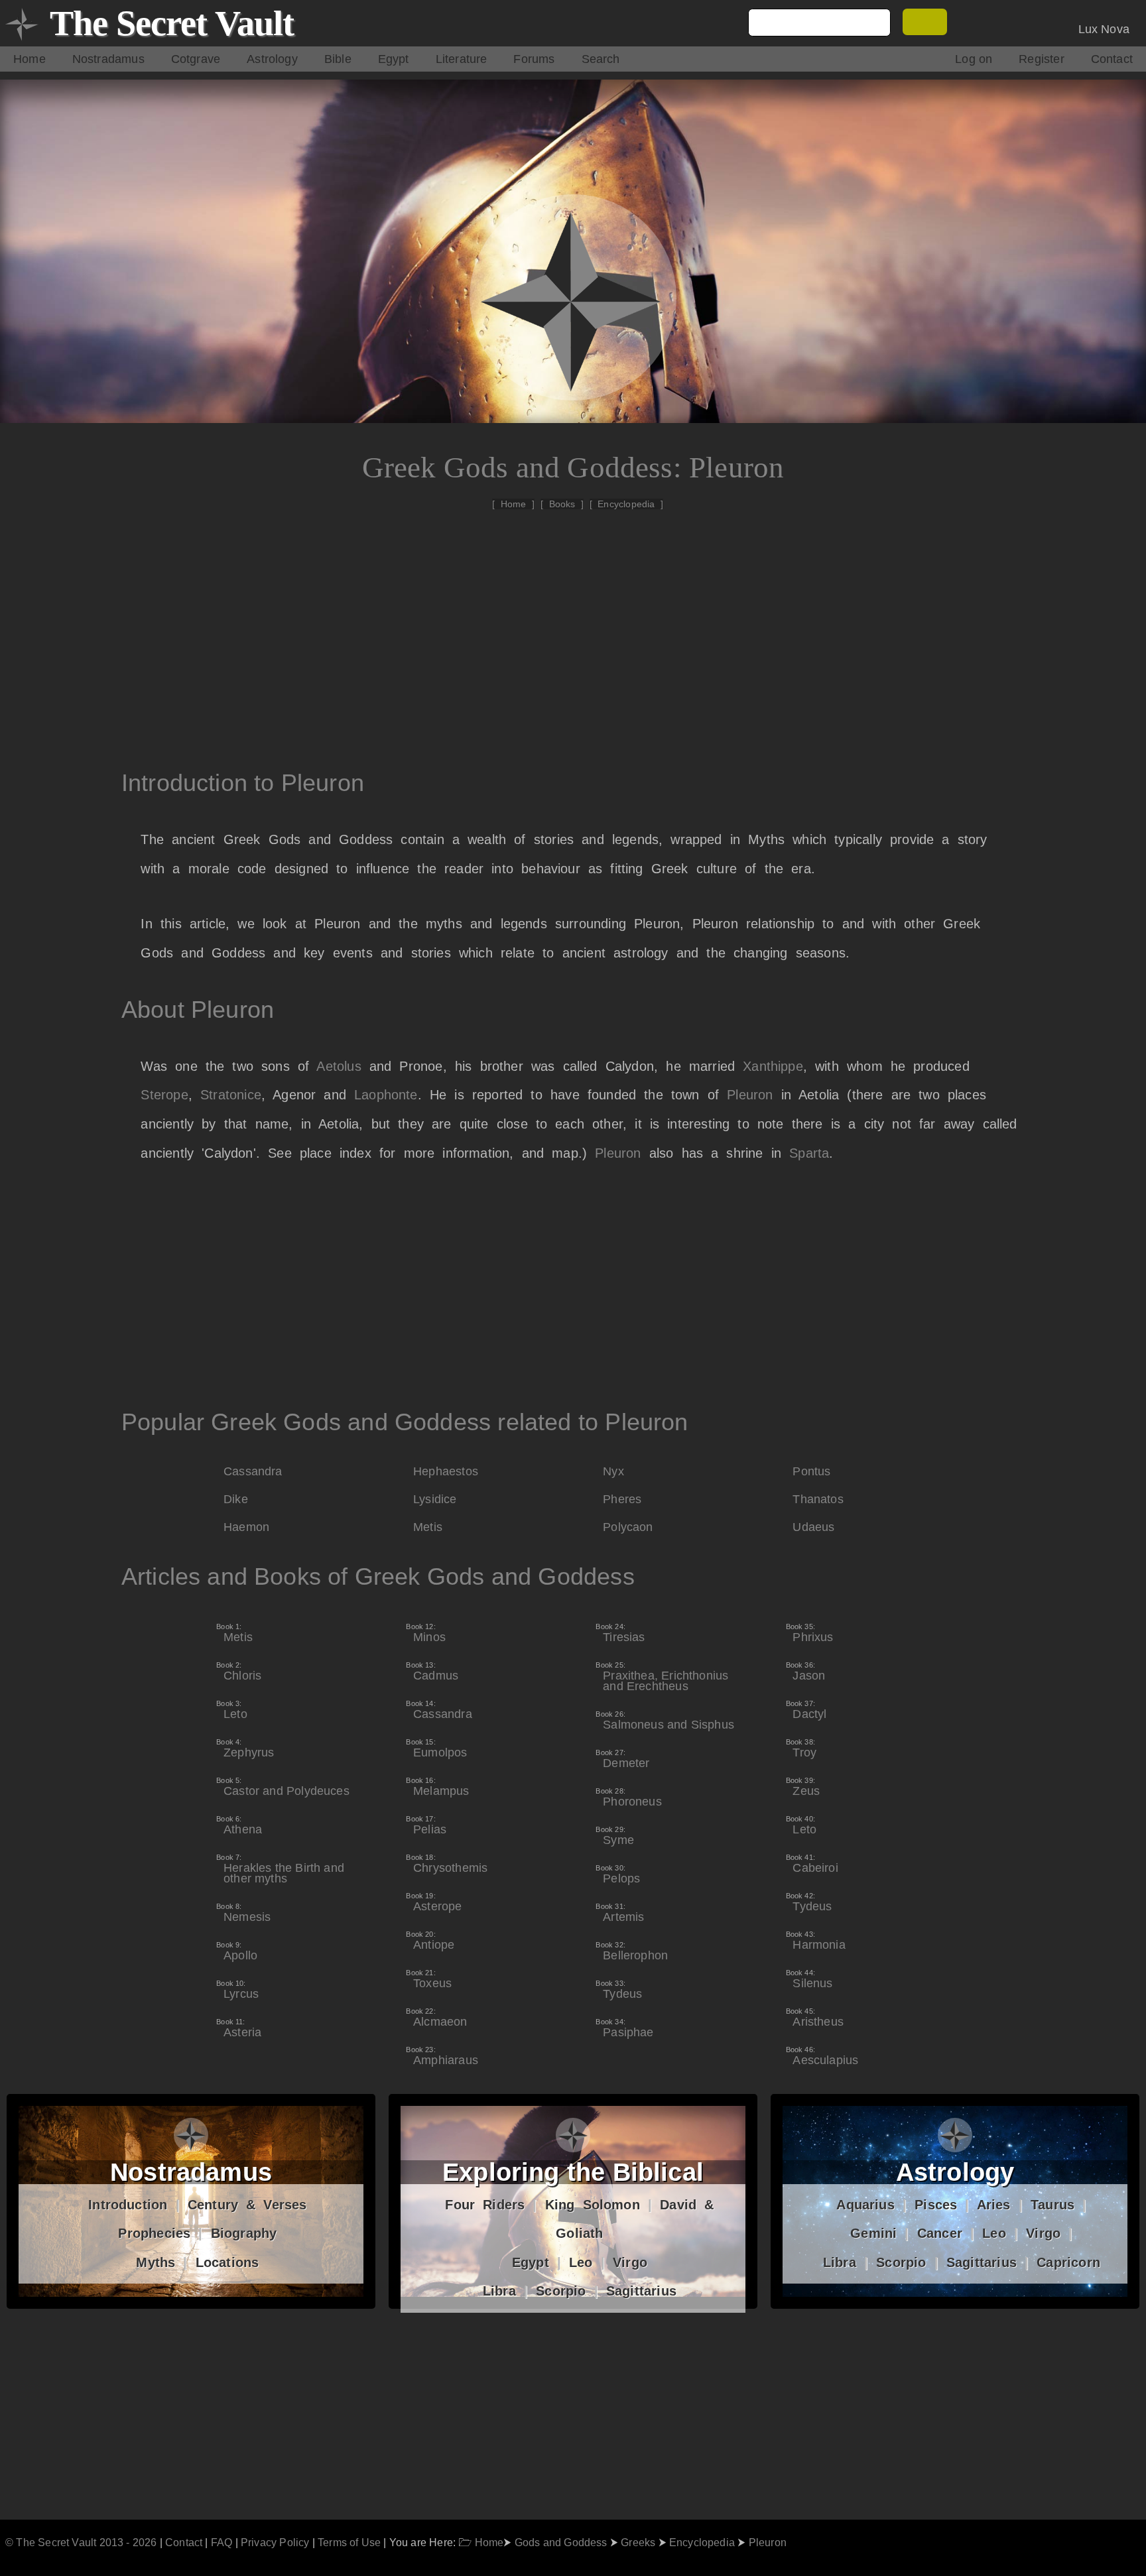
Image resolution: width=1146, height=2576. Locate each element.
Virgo (630, 2262)
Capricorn (1068, 2262)
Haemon (246, 1527)
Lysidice (435, 1499)
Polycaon (628, 1527)
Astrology (272, 59)
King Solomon (593, 2205)
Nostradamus (108, 59)
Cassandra (253, 1471)
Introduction (128, 2205)
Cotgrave (196, 59)
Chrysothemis (450, 1864)
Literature (462, 59)
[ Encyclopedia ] (627, 504)
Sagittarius (641, 2291)
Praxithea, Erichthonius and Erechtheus (666, 1677)
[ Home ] (513, 504)
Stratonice (231, 1095)
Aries (994, 2205)
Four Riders (485, 2205)
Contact (1112, 59)
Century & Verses (247, 2205)
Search (601, 59)
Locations (227, 2262)
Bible (338, 59)
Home (30, 59)
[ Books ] (562, 504)
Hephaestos (446, 1471)
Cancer (940, 2233)
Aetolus (339, 1066)
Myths (156, 2262)
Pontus (811, 1471)
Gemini (873, 2233)
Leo (581, 2262)
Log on (974, 59)
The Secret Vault (172, 23)
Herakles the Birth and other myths (284, 1869)
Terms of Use (349, 2542)
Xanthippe (773, 1066)
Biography (244, 2233)
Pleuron (750, 1095)
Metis (428, 1527)
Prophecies (154, 2233)
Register (1041, 59)
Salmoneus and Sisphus (668, 1721)
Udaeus (813, 1527)
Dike (236, 1499)
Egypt (394, 59)
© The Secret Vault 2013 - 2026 (81, 2542)
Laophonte (386, 1095)
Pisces (936, 2205)
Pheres (622, 1499)
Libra (499, 2291)
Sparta (809, 1153)
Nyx (613, 1471)
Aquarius (865, 2205)
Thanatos (818, 1499)
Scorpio (561, 2291)
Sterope (164, 1095)
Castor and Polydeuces (286, 1787)
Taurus (1052, 2205)
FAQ (222, 2542)
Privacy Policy (275, 2542)
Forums (534, 59)
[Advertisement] (580, 629)
